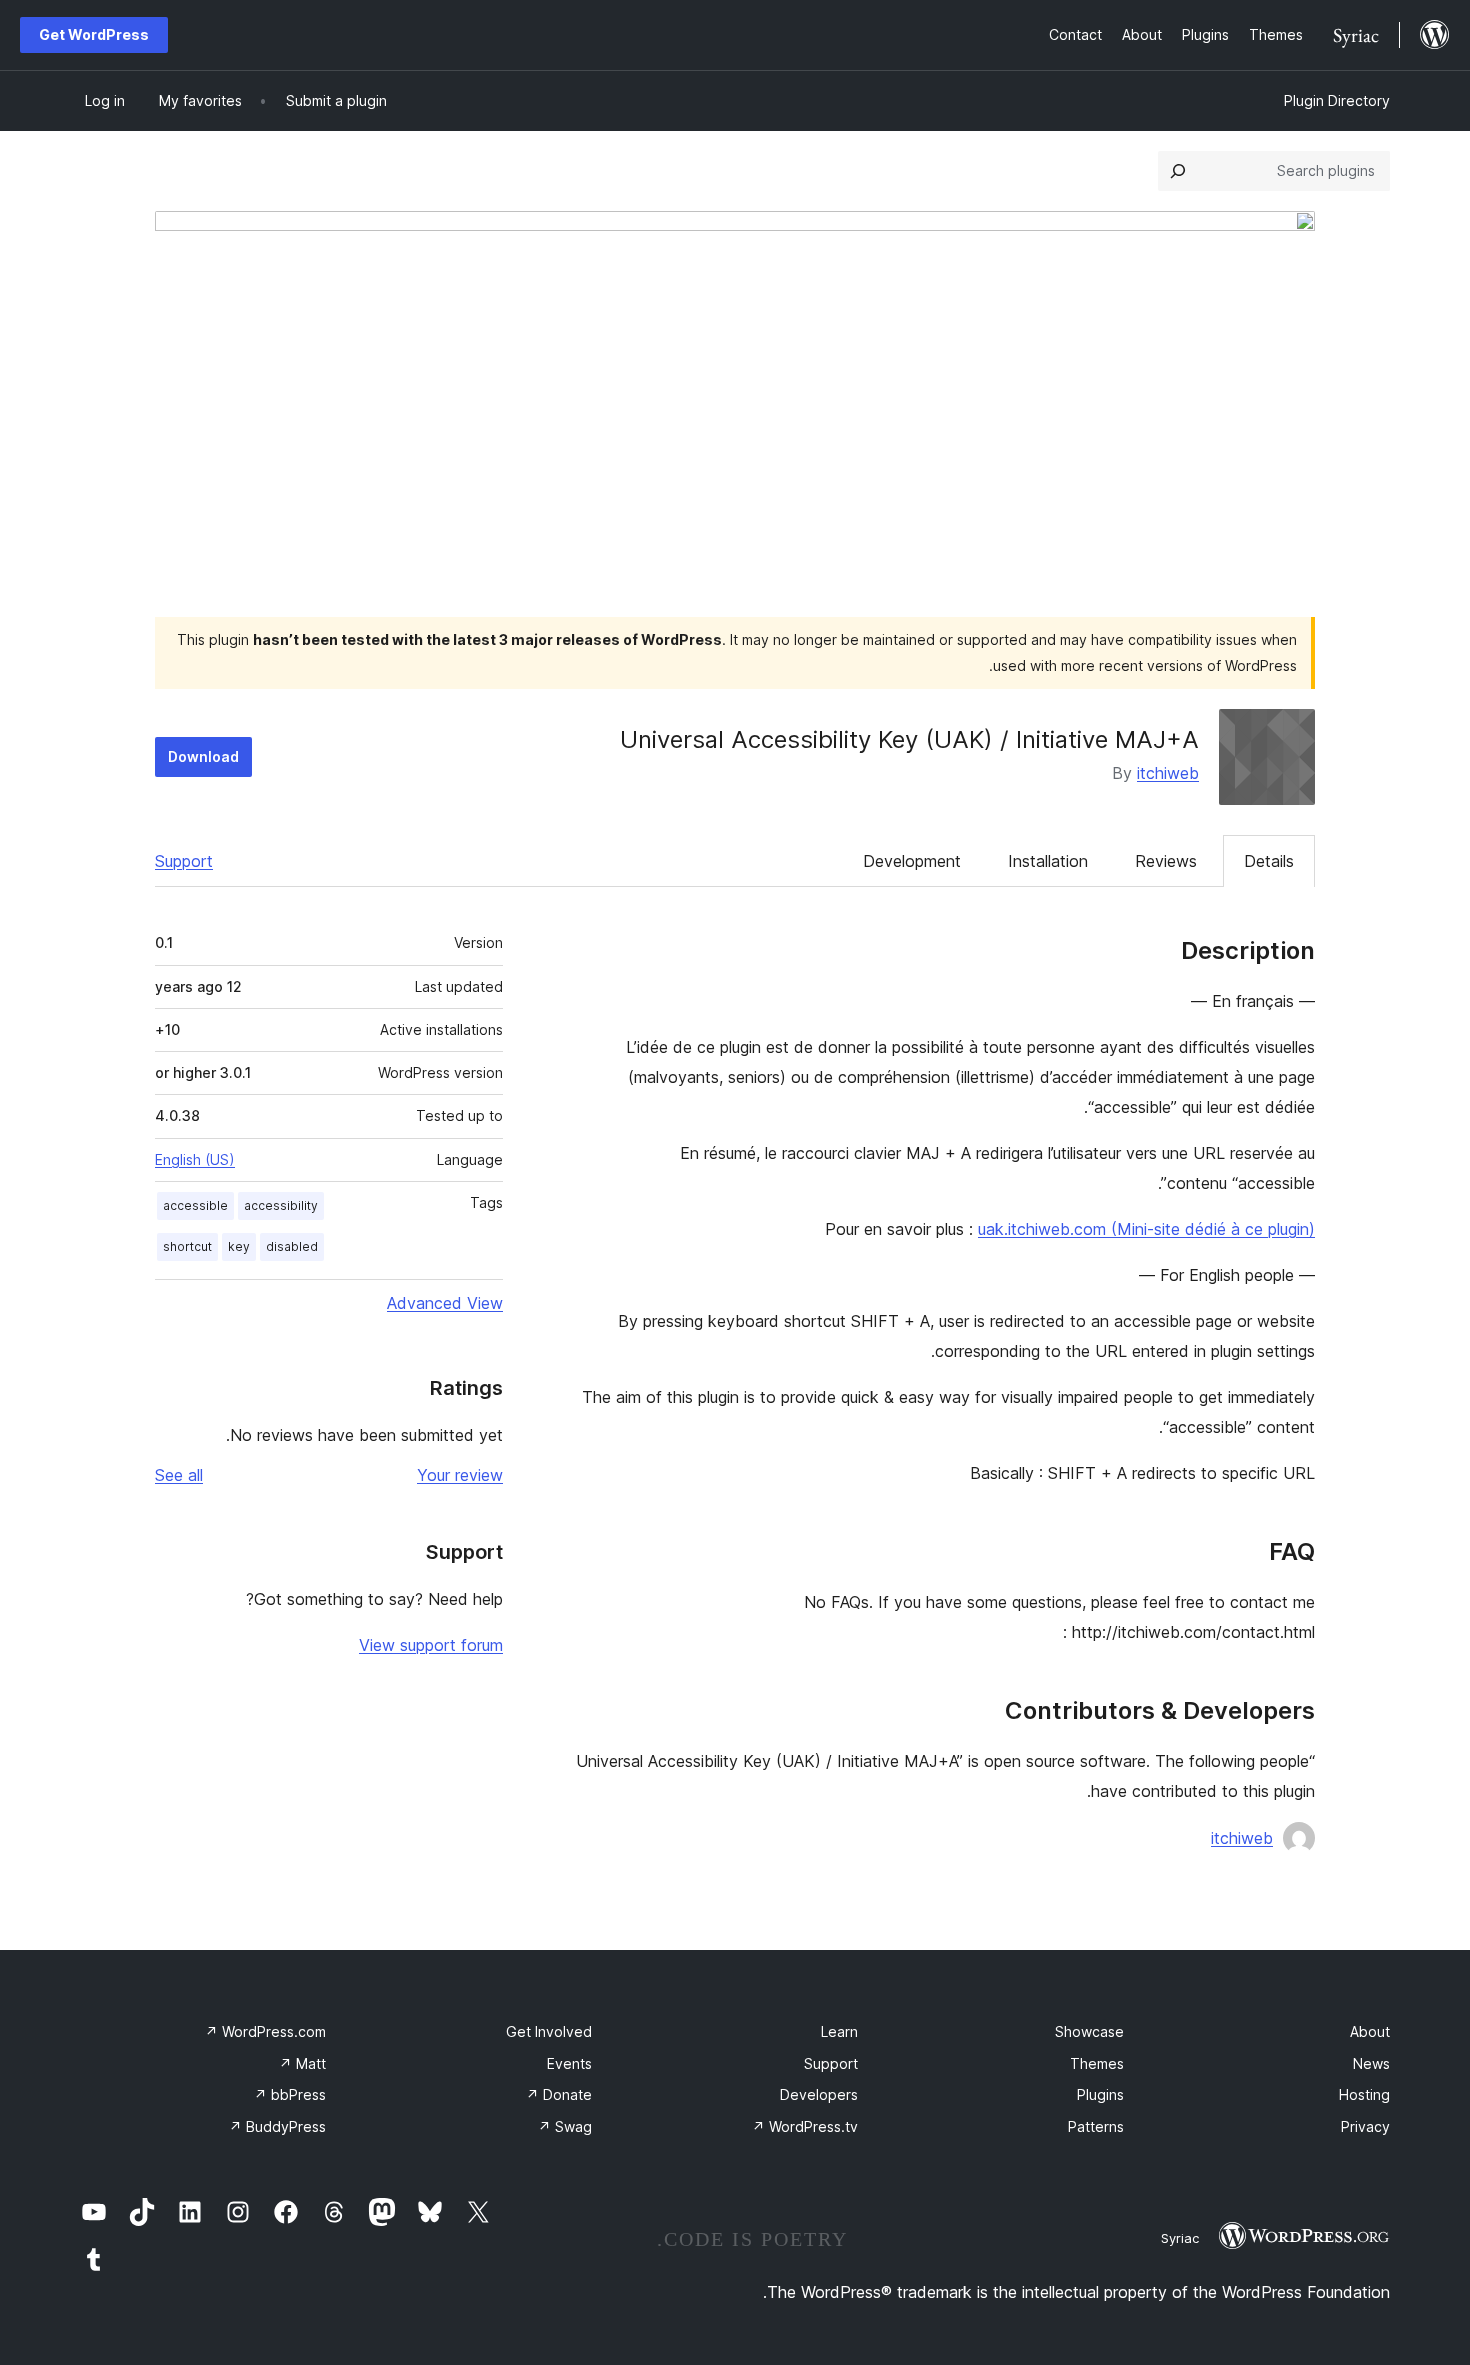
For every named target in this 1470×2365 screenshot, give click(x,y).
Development (912, 861)
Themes (1097, 2063)
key (239, 1246)
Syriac (1180, 2238)
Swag (565, 2126)
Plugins (1100, 2094)
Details (1269, 861)
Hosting (1364, 2094)
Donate (559, 2094)
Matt (302, 2063)
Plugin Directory (1337, 100)
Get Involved (549, 2031)
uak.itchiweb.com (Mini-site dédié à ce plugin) (1146, 1229)
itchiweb (1168, 773)
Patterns (1096, 2126)
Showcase (1089, 2031)
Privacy (1365, 2126)
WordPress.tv (805, 2126)
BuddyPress (277, 2126)
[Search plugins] (1178, 171)
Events (569, 2063)
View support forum (431, 1645)
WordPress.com (265, 2031)
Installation (1048, 861)
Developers (819, 2094)
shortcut (187, 1246)
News (1371, 2063)
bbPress (290, 2094)
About (1370, 2031)
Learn (839, 2031)
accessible (195, 1205)
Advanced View (445, 1303)
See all (179, 1475)
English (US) (195, 1159)
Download (203, 756)
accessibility (281, 1205)
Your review (460, 1475)
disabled (292, 1246)
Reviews (1166, 861)
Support (184, 861)
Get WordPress (94, 34)
